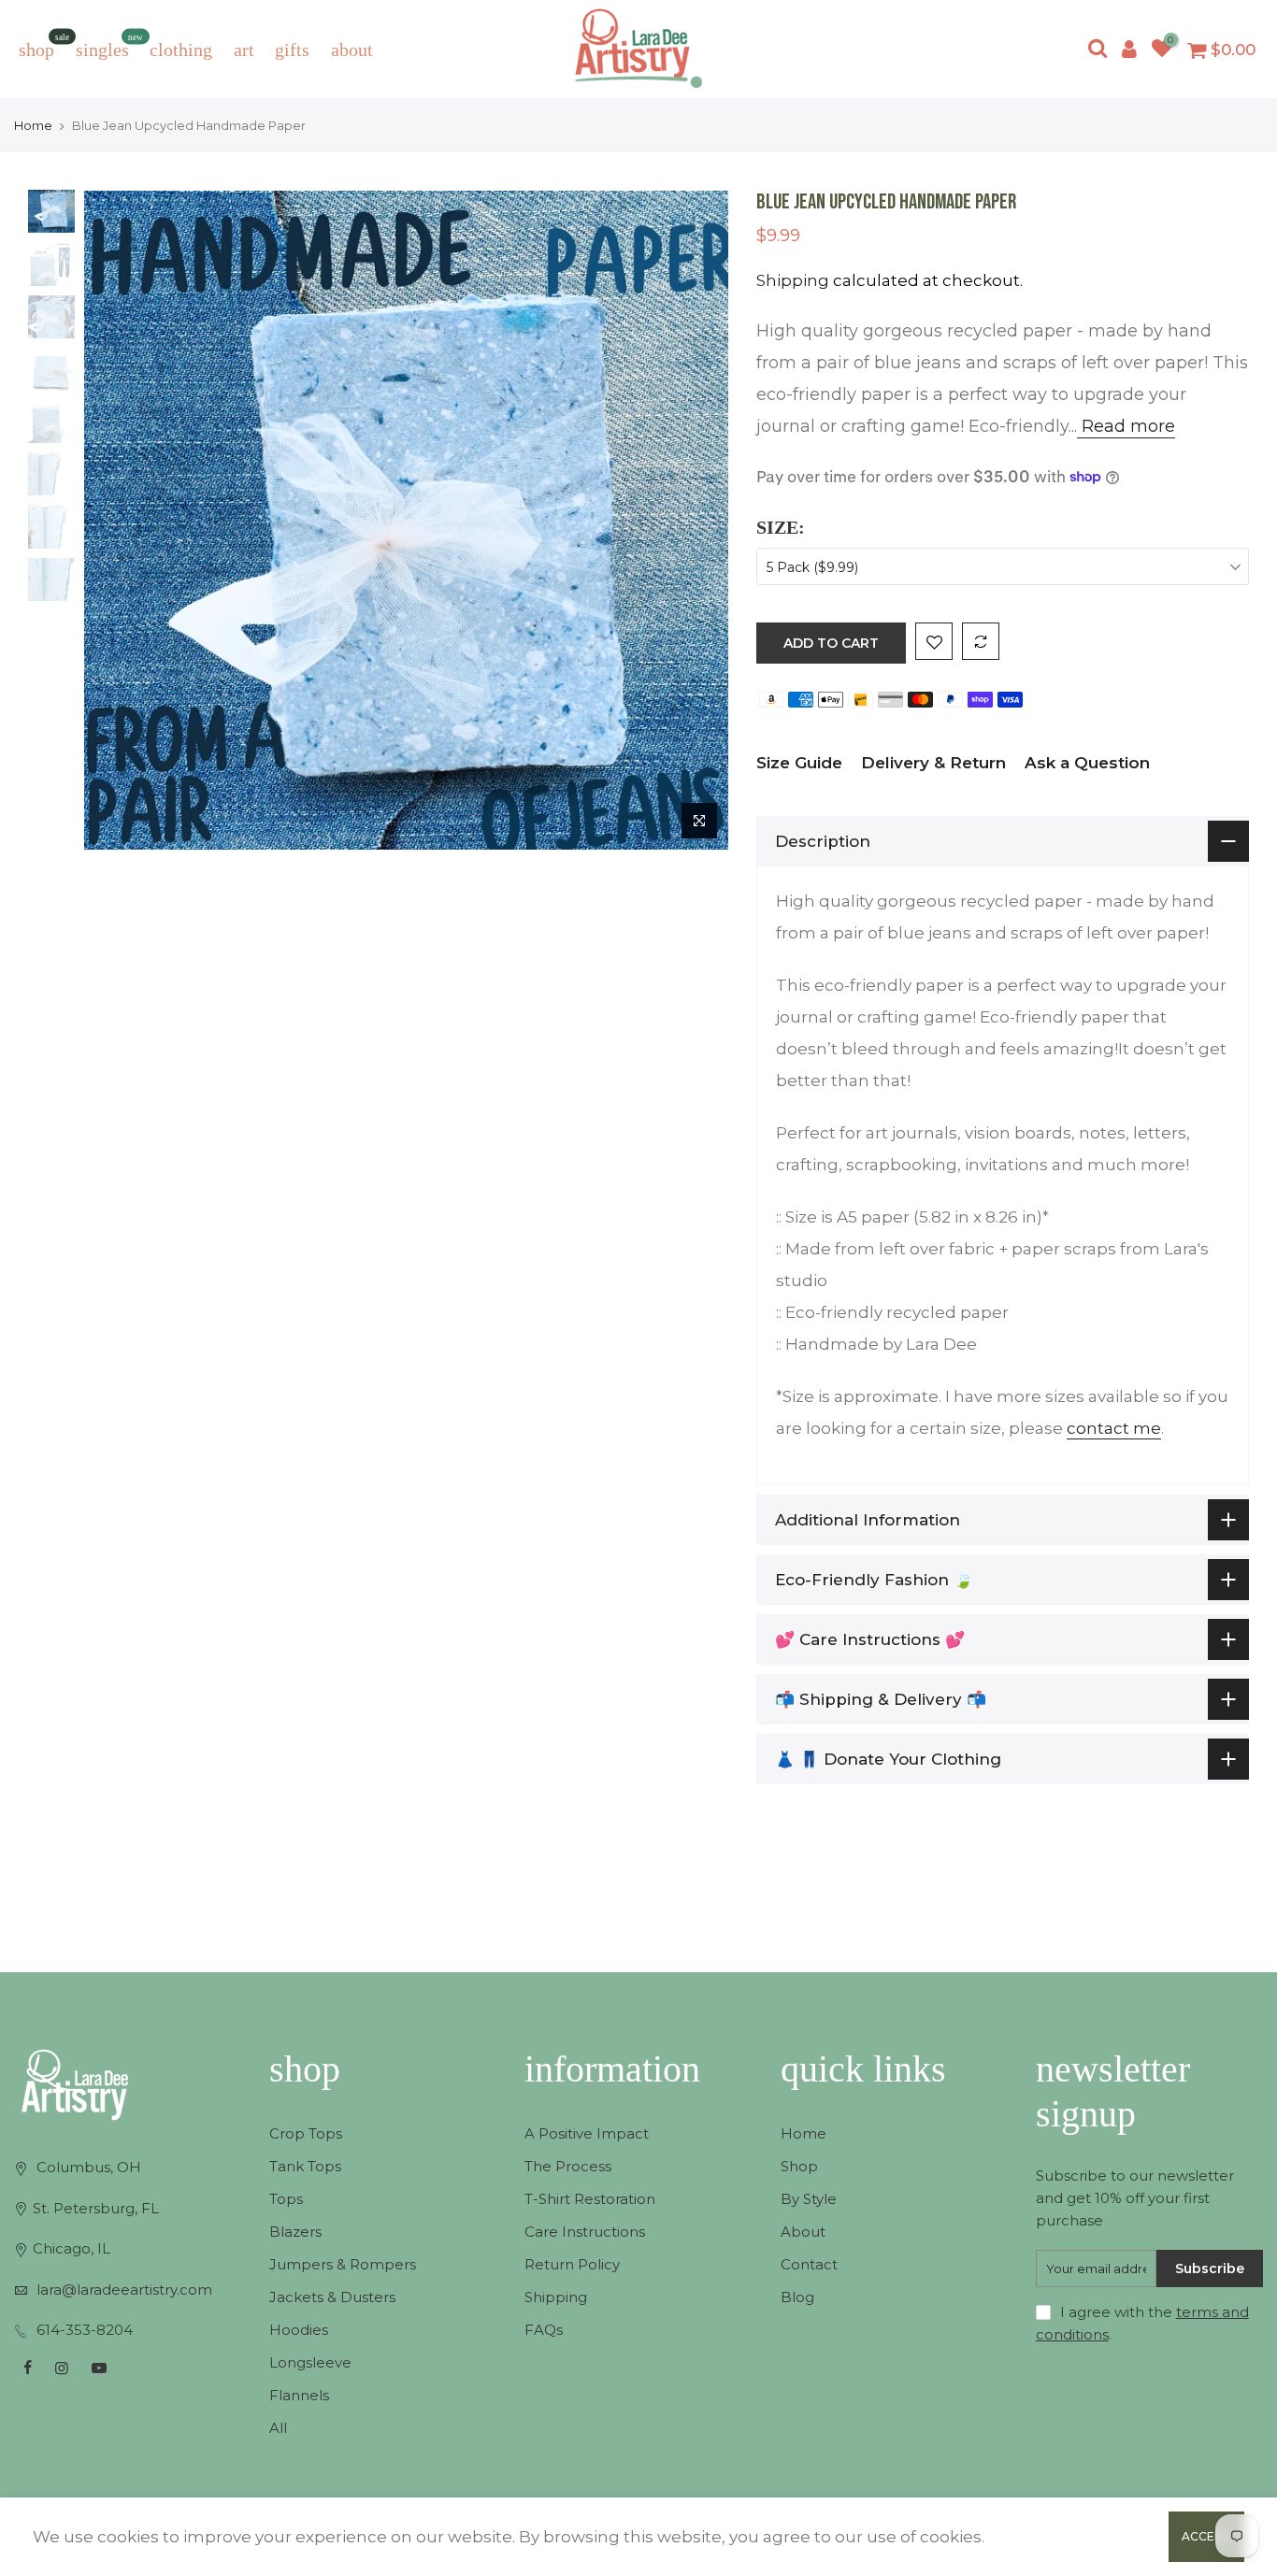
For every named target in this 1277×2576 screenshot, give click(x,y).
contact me (1114, 1429)
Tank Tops (305, 2166)
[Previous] (117, 520)
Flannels (299, 2395)
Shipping (793, 280)
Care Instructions (585, 2232)
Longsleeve (310, 2362)
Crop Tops (306, 2133)
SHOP (44, 46)
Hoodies (299, 2330)
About (803, 2232)
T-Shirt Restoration (590, 2199)
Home (33, 125)
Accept (1206, 2536)
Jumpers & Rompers (343, 2264)
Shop (799, 2166)
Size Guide (799, 763)
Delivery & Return (933, 763)
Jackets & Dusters (332, 2297)
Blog (797, 2297)
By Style (809, 2199)
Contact (809, 2264)
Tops (286, 2199)
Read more (1126, 426)
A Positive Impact (587, 2133)
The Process (568, 2166)
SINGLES (110, 46)
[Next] (696, 520)
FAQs (544, 2330)
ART (244, 50)
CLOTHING (181, 50)
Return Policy (572, 2264)
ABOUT (352, 50)
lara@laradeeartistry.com (124, 2290)
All (278, 2428)
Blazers (295, 2232)
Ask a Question (1087, 763)
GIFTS (292, 50)
